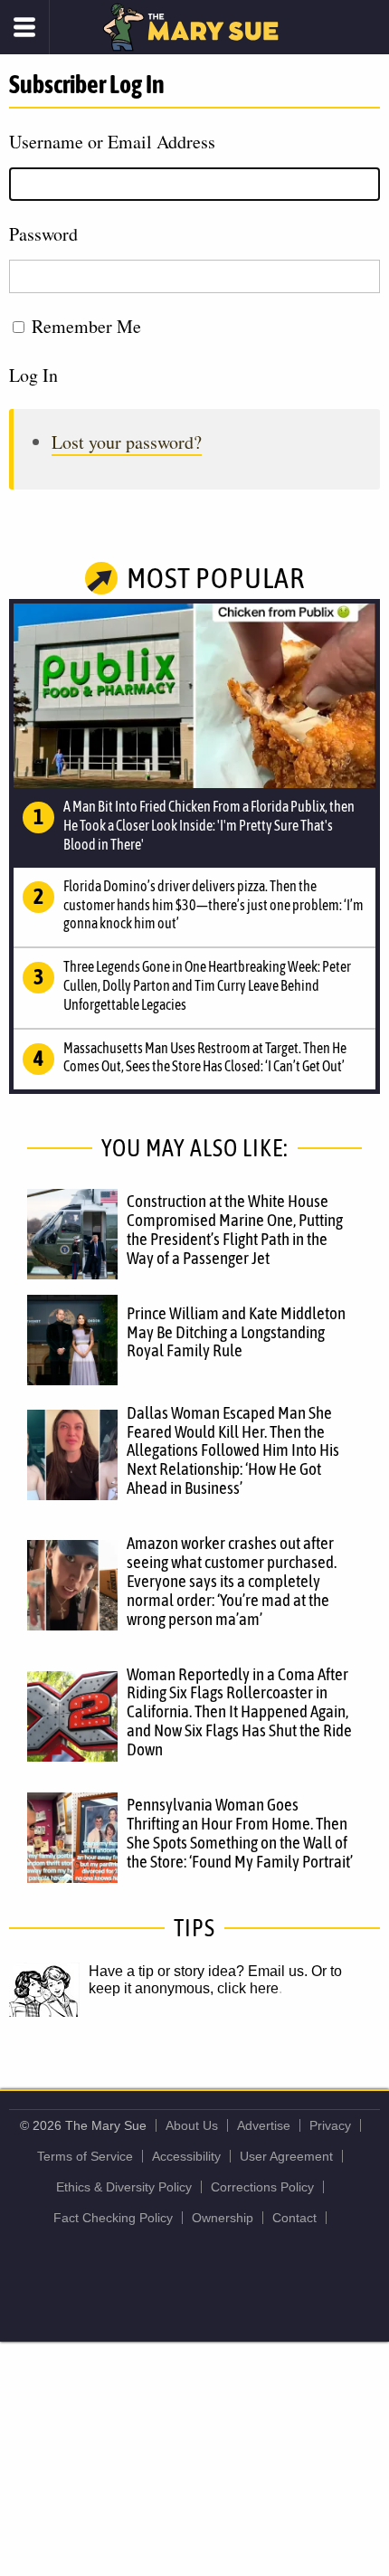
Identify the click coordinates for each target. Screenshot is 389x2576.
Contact (294, 2218)
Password (43, 234)
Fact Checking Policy (113, 2218)
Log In (33, 375)
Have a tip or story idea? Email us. (198, 1971)
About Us (192, 2125)
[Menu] (25, 27)
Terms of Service (85, 2156)
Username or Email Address (112, 142)
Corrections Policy (262, 2187)
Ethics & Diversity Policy (124, 2187)
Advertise (264, 2125)
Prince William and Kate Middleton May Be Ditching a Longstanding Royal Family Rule (236, 1332)
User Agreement (286, 2156)
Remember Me (86, 326)
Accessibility (186, 2156)
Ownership (223, 2218)
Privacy (330, 2125)
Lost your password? (127, 442)
